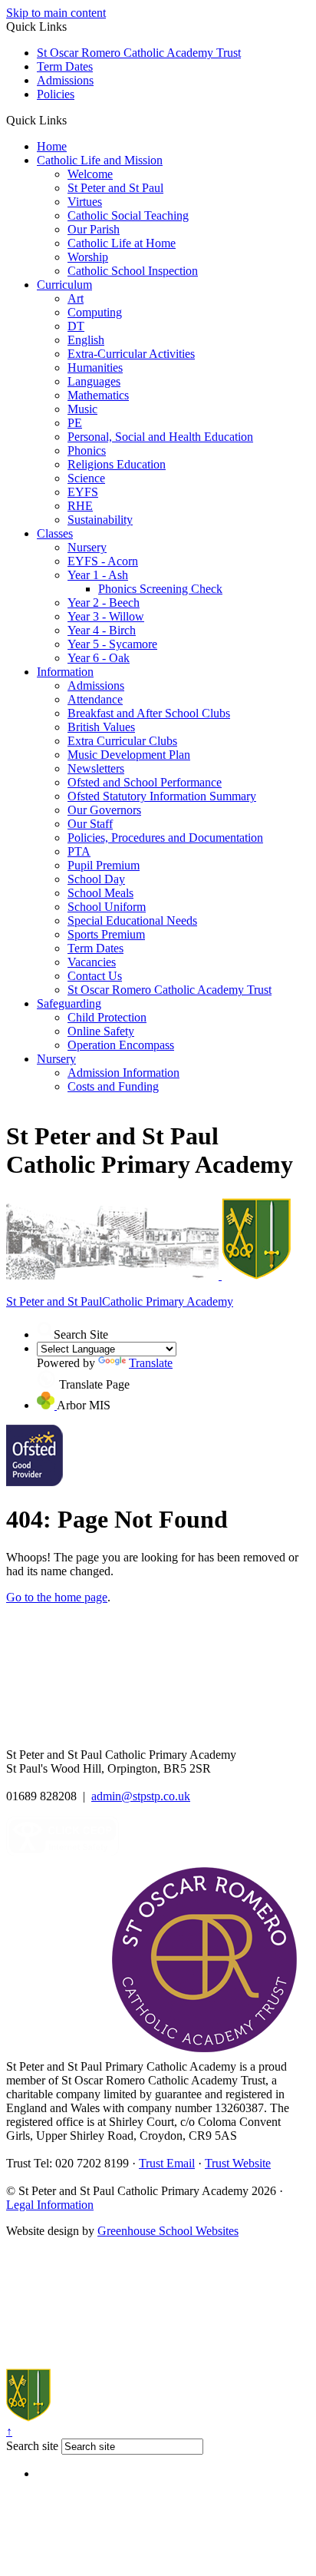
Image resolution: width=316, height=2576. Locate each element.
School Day (96, 879)
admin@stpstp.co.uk (141, 1796)
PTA (79, 851)
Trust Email (167, 2163)
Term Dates (65, 66)
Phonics (87, 450)
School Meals (100, 893)
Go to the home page (57, 1597)
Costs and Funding (113, 1086)
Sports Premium (106, 934)
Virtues (85, 202)
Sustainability (100, 520)
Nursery (87, 547)
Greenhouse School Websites (168, 2231)
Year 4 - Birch (102, 630)
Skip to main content (56, 13)
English (86, 340)
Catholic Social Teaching (128, 215)
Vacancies (92, 962)
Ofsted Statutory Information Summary (162, 796)
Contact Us (95, 976)
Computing (95, 312)
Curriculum (64, 285)
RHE (80, 506)
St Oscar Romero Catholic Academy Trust (139, 53)
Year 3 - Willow (106, 616)
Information (65, 672)
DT (76, 326)
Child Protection (107, 1017)
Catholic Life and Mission (100, 160)
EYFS (83, 492)
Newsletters (96, 768)
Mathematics (98, 395)
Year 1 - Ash (98, 575)
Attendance (95, 699)
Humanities (95, 368)
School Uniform (107, 907)
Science (86, 478)
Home (52, 146)
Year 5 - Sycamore (112, 644)
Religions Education (117, 464)
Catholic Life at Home (122, 243)
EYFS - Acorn (103, 561)
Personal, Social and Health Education (160, 437)
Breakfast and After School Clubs (149, 713)
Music (82, 409)
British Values (101, 727)
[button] (72, 120)
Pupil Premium (104, 865)
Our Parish (94, 229)
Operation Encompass (121, 1045)
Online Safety (101, 1031)
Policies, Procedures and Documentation (165, 838)
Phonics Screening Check (160, 589)
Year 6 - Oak (99, 658)
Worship (88, 257)
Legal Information (50, 2205)
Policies (56, 94)
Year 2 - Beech (104, 603)
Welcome (90, 174)
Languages (94, 381)
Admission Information (123, 1073)
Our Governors (104, 810)
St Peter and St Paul (115, 188)
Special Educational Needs (132, 920)
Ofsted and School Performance (145, 782)
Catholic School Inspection (133, 271)
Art (76, 298)
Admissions (65, 80)
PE (75, 423)
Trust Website (238, 2163)
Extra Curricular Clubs (122, 741)
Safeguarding (69, 1003)
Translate (151, 1363)
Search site (32, 2446)
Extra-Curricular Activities (131, 354)
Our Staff (90, 824)
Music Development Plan (129, 755)
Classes (55, 533)
